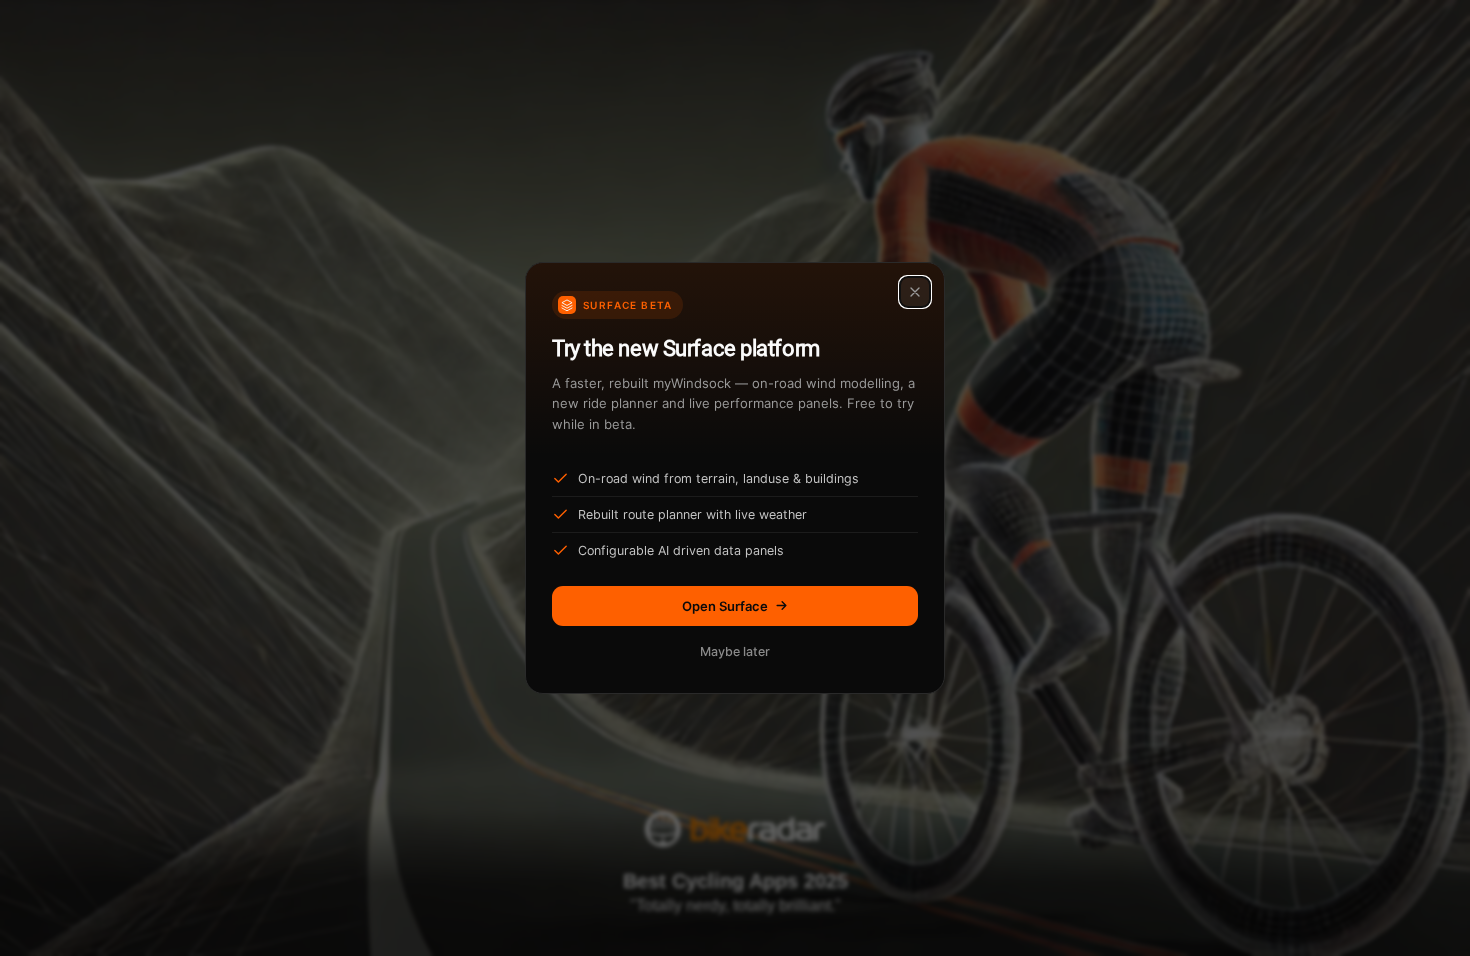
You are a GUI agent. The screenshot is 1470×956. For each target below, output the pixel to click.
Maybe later (735, 651)
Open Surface (725, 606)
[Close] (915, 292)
